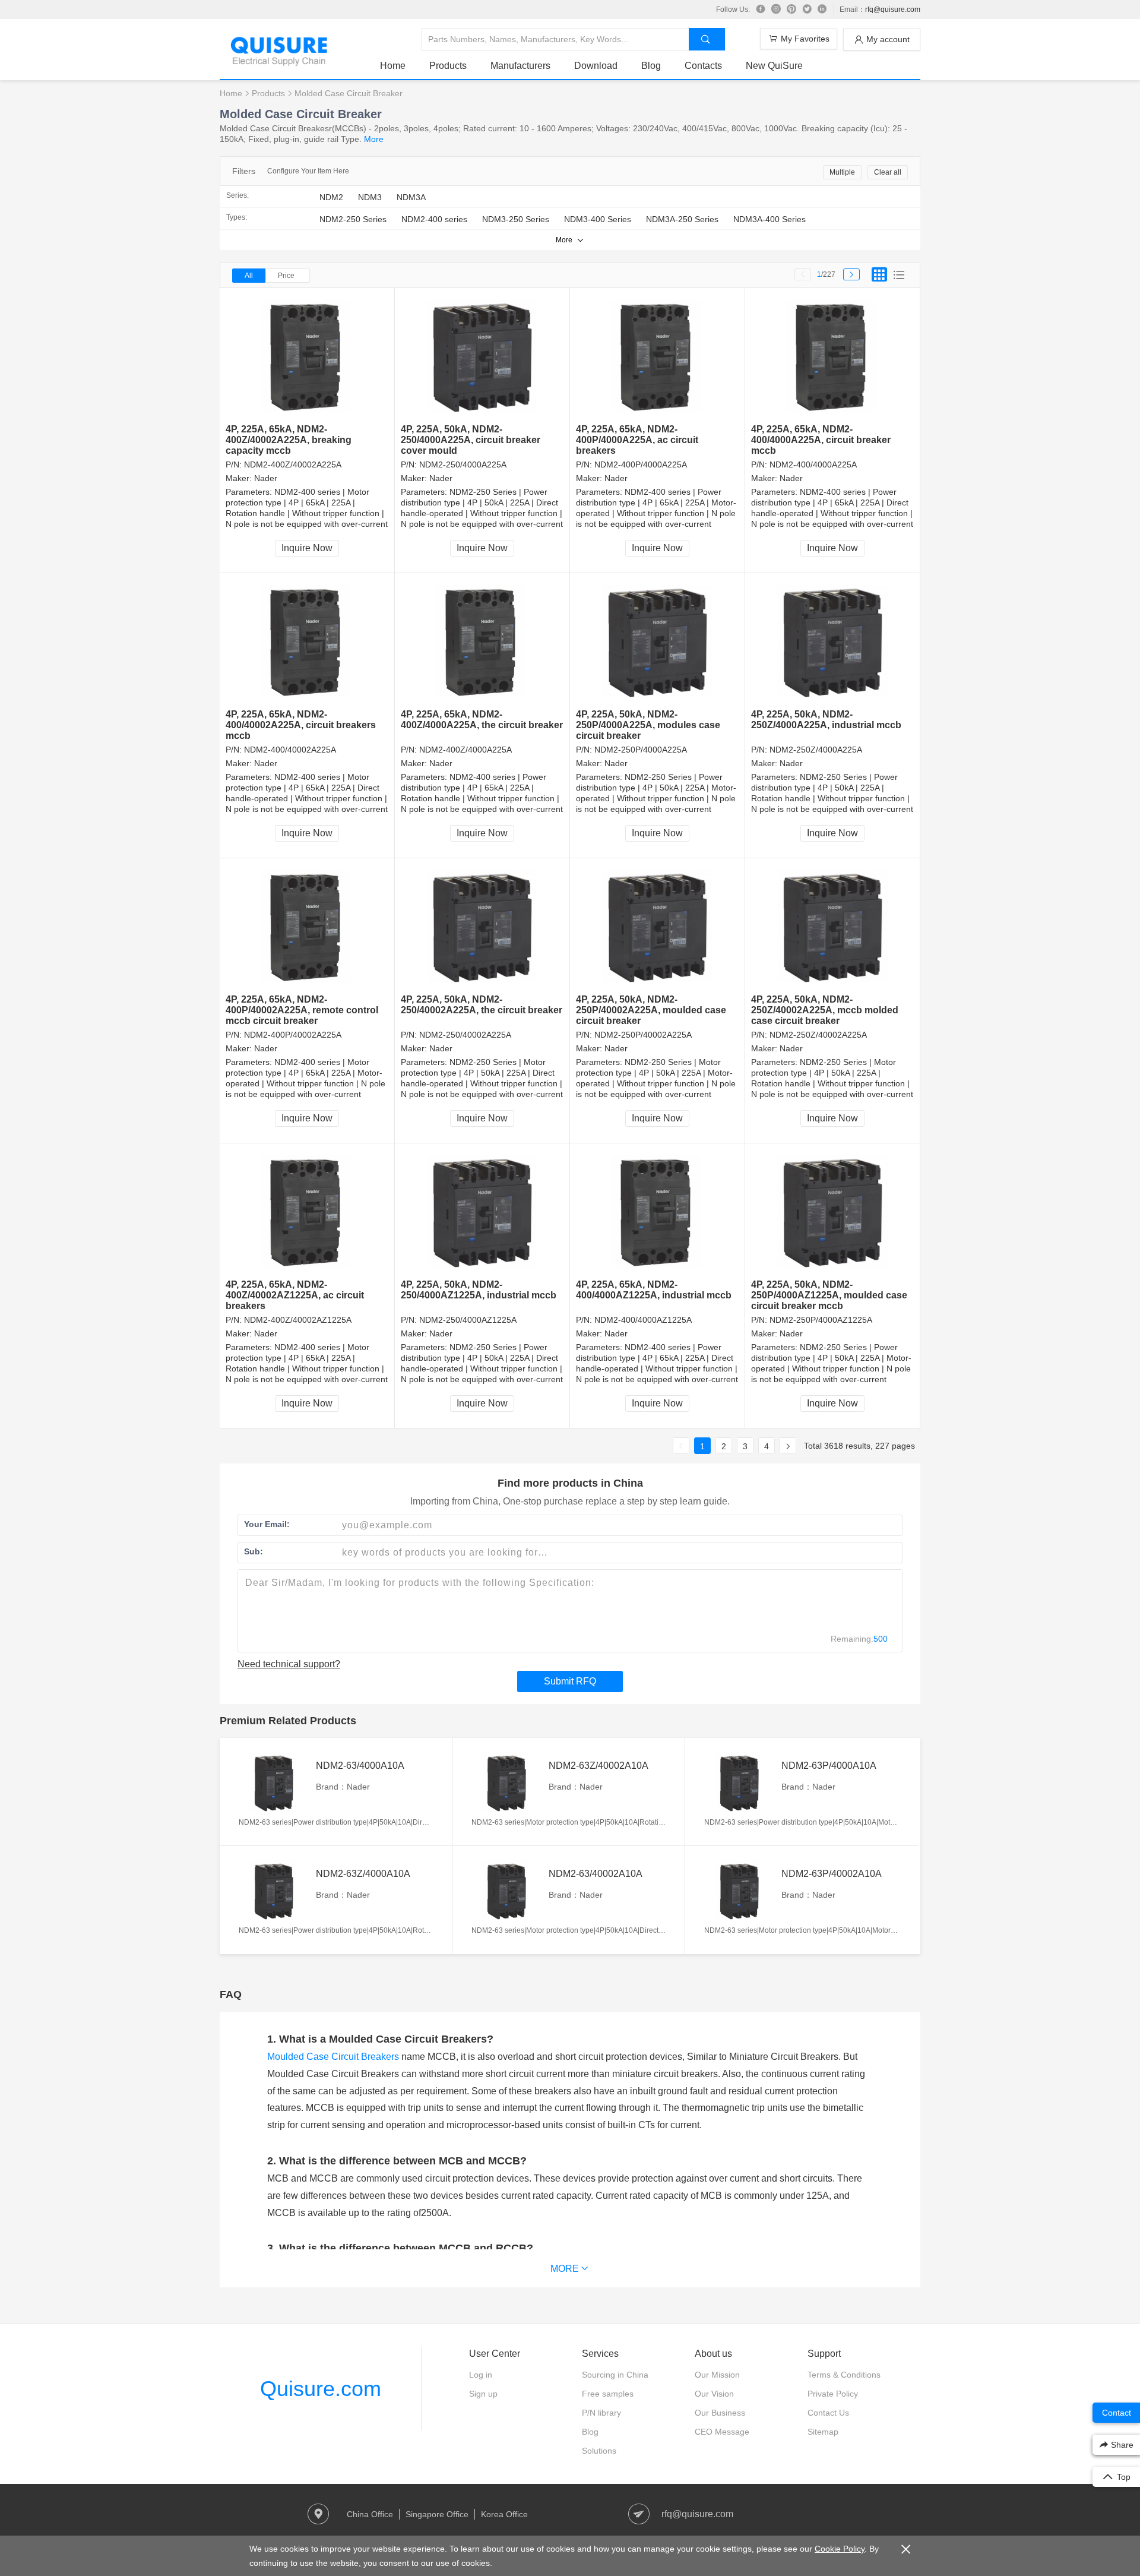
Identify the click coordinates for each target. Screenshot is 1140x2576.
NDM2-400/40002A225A (290, 750)
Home (393, 66)
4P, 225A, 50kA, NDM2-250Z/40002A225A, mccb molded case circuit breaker (825, 1010)
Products (448, 66)
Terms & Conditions (844, 2375)
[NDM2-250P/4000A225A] (658, 641)
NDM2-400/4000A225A (813, 464)
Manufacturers (520, 66)
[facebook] (761, 10)
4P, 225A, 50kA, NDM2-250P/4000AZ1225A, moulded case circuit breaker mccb (829, 1295)
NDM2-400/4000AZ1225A (643, 1320)
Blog (651, 66)
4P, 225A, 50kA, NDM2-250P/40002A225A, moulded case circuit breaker (651, 1010)
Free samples (608, 2394)
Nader (266, 478)
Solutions (599, 2451)
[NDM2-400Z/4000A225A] (482, 641)
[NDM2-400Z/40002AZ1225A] (307, 1211)
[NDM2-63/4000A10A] (274, 1782)
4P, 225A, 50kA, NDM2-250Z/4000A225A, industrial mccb (826, 720)
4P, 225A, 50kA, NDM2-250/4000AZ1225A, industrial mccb (479, 1290)
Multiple (842, 172)
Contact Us (828, 2413)
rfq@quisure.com (893, 10)
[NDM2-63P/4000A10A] (740, 1782)
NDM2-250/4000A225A (463, 464)
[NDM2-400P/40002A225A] (307, 926)
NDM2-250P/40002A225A (643, 1035)
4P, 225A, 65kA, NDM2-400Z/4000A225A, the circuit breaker (482, 720)
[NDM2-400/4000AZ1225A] (658, 1211)
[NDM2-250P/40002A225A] (658, 926)
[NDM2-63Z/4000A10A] (274, 1890)
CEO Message (722, 2432)
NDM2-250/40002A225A (465, 1035)
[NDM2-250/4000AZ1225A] (482, 1211)
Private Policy (833, 2394)
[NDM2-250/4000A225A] (482, 356)
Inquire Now (307, 548)
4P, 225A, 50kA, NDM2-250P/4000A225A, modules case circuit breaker (648, 725)
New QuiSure (774, 66)
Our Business (720, 2413)
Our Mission (717, 2375)
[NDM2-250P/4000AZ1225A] (833, 1211)
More (374, 139)
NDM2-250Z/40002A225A (818, 1035)
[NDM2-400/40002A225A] (307, 641)
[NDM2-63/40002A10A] (507, 1890)
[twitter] (807, 10)
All (249, 276)
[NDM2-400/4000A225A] (833, 356)
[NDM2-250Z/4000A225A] (833, 641)
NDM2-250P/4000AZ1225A (821, 1320)
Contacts (703, 66)
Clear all (888, 172)
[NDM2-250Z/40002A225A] (833, 926)
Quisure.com (321, 2389)
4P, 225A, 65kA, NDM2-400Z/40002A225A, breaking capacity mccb (289, 440)
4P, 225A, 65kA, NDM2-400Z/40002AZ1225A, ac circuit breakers (295, 1295)
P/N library (601, 2413)
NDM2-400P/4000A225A (641, 464)
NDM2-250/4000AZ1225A (468, 1320)
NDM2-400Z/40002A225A (293, 464)
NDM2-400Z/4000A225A (465, 750)
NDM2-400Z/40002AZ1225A (298, 1320)
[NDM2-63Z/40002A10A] (507, 1782)
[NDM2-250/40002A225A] (482, 926)
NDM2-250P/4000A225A (641, 750)
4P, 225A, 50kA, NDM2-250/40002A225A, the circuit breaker (482, 1005)
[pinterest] (791, 10)
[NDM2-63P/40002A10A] (740, 1890)
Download (596, 66)
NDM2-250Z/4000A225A (816, 750)
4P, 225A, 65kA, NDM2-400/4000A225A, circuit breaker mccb (821, 440)
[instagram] (776, 10)
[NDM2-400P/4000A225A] (658, 356)
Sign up (483, 2394)
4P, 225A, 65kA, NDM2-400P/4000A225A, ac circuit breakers (637, 440)
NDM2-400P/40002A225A (293, 1035)
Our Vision (714, 2394)
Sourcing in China (615, 2375)
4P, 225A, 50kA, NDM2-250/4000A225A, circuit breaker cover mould (471, 440)
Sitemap (823, 2432)
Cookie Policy (840, 2549)
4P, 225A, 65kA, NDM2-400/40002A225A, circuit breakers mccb (301, 725)
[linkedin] (822, 10)
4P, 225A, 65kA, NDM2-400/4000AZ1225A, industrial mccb (654, 1290)
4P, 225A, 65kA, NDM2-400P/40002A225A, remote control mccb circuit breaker (302, 1010)
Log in (481, 2375)
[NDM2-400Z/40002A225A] (307, 356)
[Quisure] (279, 62)
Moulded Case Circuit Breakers (333, 2057)
